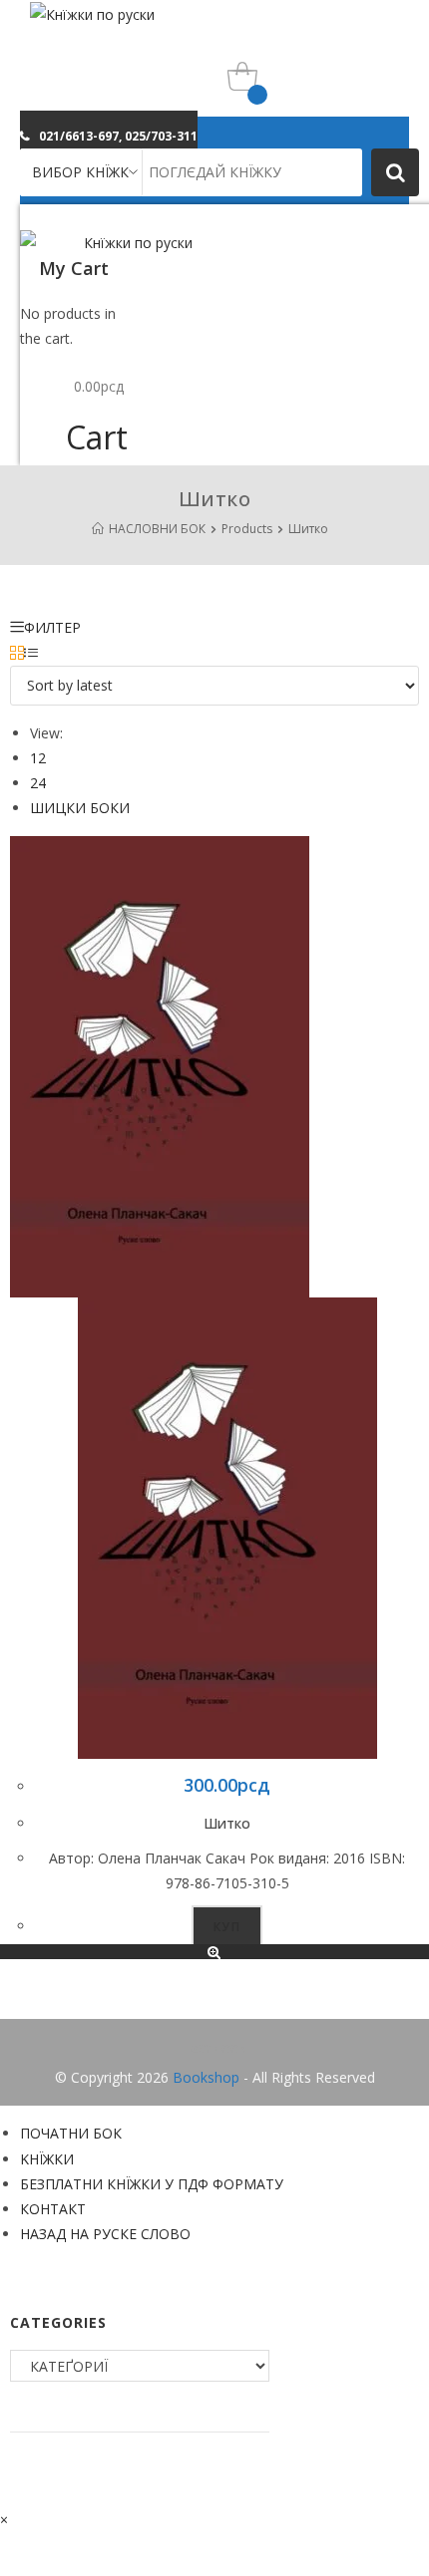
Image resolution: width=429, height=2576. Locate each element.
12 (38, 758)
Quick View (214, 1952)
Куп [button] (227, 1927)
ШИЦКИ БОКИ (80, 808)
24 (38, 783)
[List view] (31, 653)
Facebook (214, 2047)
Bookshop (206, 2077)
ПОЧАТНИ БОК (71, 2133)
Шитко (227, 1823)
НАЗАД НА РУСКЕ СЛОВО (105, 2234)
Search (395, 172)
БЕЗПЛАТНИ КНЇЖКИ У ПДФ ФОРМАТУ (152, 2184)
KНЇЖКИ (47, 2159)
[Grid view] (17, 653)
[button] (109, 136)
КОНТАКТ (53, 2209)
